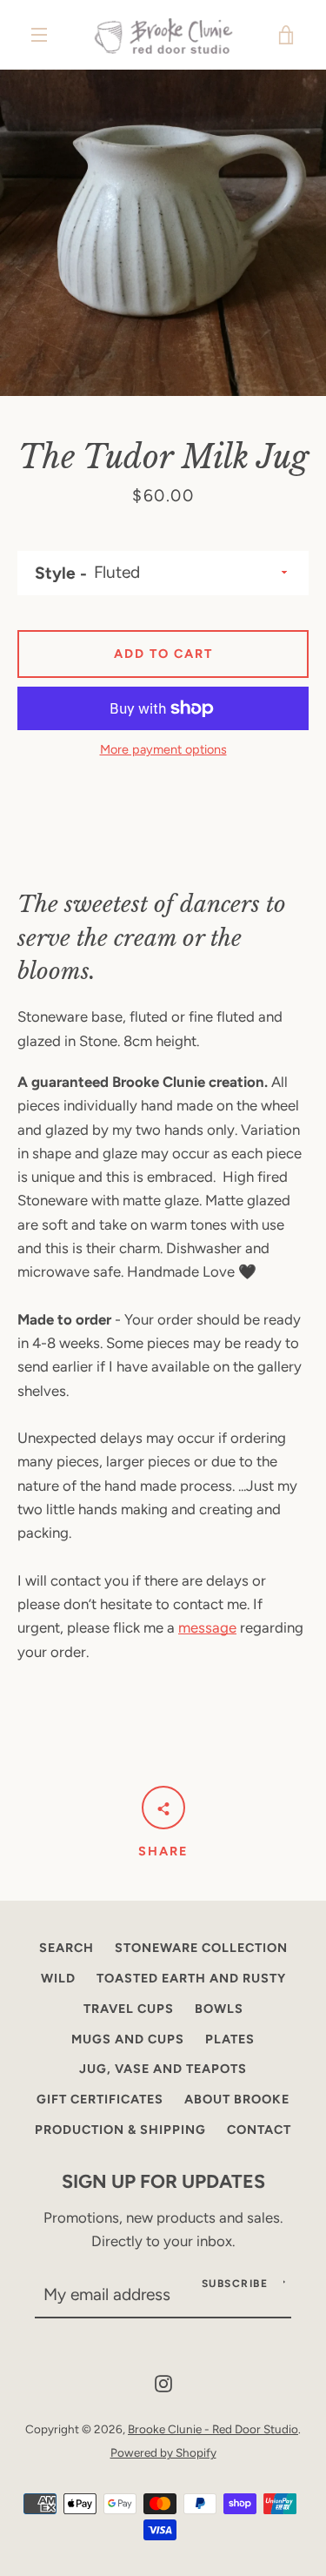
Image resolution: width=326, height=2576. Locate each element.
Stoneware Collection (201, 1948)
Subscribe (235, 2284)
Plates (230, 2039)
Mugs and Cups (128, 2039)
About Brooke (237, 2099)
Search (67, 1948)
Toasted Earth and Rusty (191, 1978)
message (207, 1627)
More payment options (163, 749)
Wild (58, 1978)
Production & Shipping (120, 2130)
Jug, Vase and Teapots (163, 2069)
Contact (259, 2130)
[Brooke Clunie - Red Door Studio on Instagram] (163, 2382)
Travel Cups (129, 2009)
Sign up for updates (163, 2181)
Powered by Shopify (163, 2452)
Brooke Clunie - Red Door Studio (213, 2429)
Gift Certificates (100, 2099)
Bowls (219, 2009)
